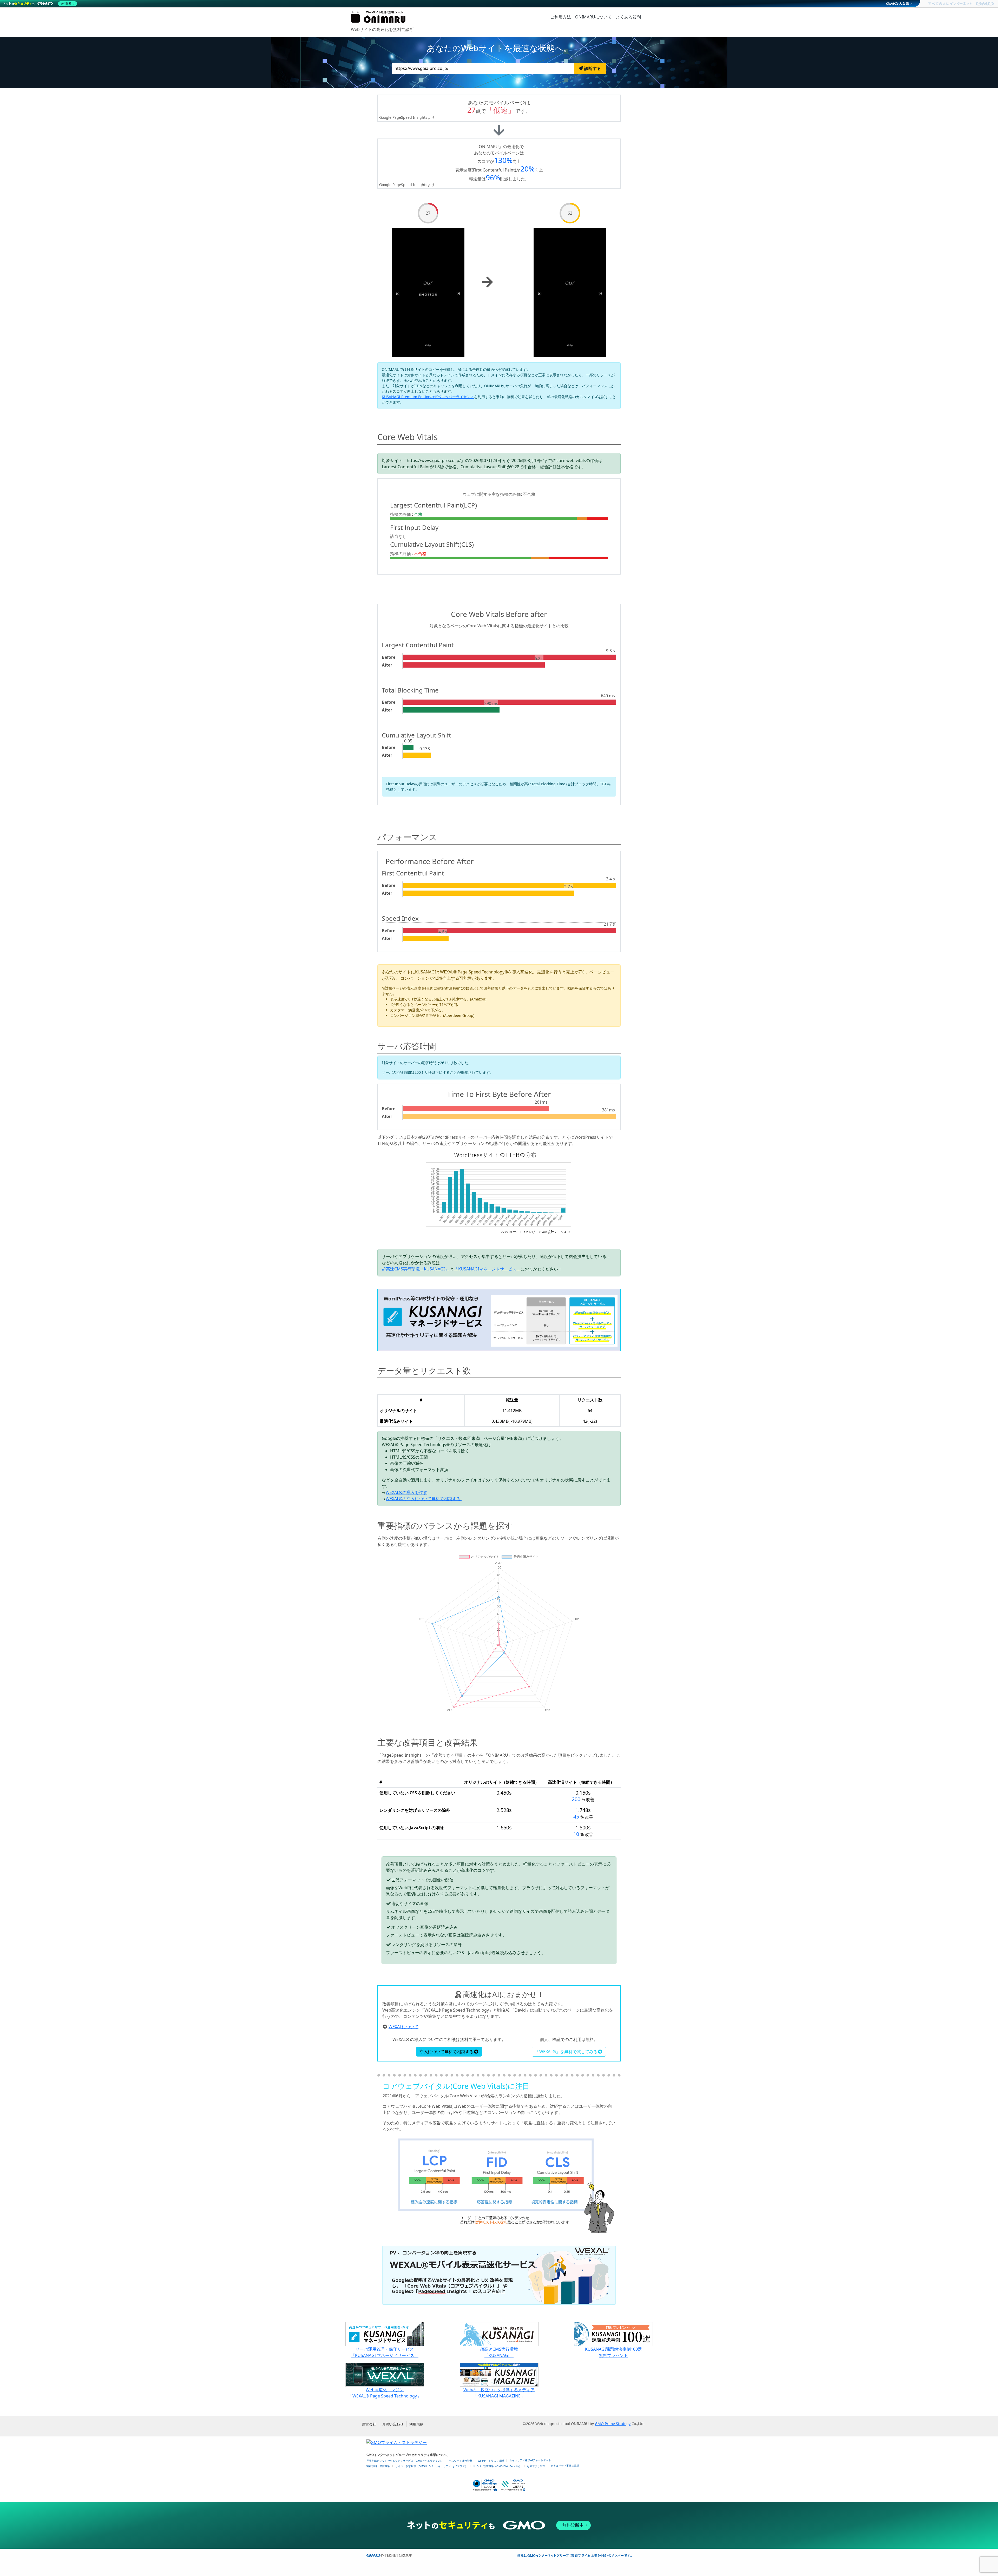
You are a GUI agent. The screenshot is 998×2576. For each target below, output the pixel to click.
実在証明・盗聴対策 (378, 2466)
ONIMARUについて (593, 17)
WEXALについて (403, 2027)
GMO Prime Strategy (613, 2424)
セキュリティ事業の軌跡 (565, 2466)
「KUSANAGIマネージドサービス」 (487, 1269)
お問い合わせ (393, 2424)
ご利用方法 (561, 17)
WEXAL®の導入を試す (406, 1492)
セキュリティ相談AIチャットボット (530, 2460)
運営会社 (369, 2424)
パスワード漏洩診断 (461, 2461)
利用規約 (416, 2424)
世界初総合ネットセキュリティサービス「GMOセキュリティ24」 (405, 2461)
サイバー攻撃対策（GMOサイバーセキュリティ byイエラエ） (431, 2466)
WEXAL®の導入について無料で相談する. (424, 1499)
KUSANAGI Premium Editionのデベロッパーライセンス (428, 397)
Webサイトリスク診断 (491, 2461)
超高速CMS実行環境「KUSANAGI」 (415, 1269)
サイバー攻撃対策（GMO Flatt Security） (497, 2466)
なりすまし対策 (536, 2466)
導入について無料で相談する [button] (447, 2052)
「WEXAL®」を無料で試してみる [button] (566, 2052)
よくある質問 (628, 17)
